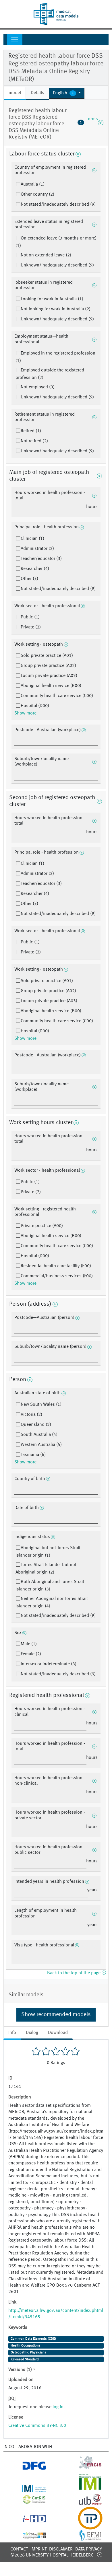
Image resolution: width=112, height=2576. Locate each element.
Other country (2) (37, 194)
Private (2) (31, 627)
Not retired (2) (34, 441)
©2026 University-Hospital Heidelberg (52, 2555)
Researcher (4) (35, 569)
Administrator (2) (37, 549)
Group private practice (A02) (48, 666)
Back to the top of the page (74, 1973)
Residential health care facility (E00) (56, 1266)
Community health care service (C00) (57, 696)
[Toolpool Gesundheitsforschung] (84, 2526)
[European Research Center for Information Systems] (84, 2468)
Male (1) (29, 1644)
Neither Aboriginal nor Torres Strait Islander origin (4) (52, 1603)
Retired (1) (31, 431)
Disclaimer (61, 2549)
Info (12, 2033)
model (15, 93)
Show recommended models (56, 2015)
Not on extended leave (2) (46, 255)
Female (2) (31, 1654)
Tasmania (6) (33, 1455)
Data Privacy (89, 2549)
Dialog (32, 2033)
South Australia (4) (39, 1435)
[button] (67, 93)
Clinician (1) (32, 539)
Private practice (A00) (42, 1226)
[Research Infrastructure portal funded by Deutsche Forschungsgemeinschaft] (28, 2468)
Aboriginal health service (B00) (51, 686)
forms (89, 122)
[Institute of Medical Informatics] (84, 2489)
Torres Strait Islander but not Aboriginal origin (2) (46, 1569)
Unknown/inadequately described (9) (57, 265)
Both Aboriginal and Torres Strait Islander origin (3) (50, 1586)
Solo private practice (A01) (47, 656)
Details (37, 93)
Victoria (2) (31, 1415)
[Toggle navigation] (15, 40)
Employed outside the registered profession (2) (50, 374)
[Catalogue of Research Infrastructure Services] (28, 2501)
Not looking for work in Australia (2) (56, 309)
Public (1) (30, 617)
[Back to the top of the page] (100, 2554)
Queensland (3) (36, 1425)
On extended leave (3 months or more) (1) (56, 242)
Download (58, 2033)
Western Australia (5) (41, 1445)
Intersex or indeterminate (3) (49, 1664)
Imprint (38, 2549)
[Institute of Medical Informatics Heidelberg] (28, 2489)
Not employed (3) (38, 387)
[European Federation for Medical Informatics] (84, 2538)
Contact (19, 2549)
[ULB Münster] (84, 2503)
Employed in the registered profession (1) (55, 357)
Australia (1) (33, 184)
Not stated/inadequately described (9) (58, 205)
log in (58, 2407)
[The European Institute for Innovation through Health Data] (28, 2520)
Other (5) (29, 579)
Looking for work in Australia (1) (52, 299)
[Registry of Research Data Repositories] (28, 2536)
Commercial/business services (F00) (57, 1276)
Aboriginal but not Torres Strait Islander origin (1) (48, 1552)
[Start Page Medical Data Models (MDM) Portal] (56, 14)
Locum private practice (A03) (49, 676)
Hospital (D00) (35, 706)
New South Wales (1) (41, 1405)
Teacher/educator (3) (41, 559)
